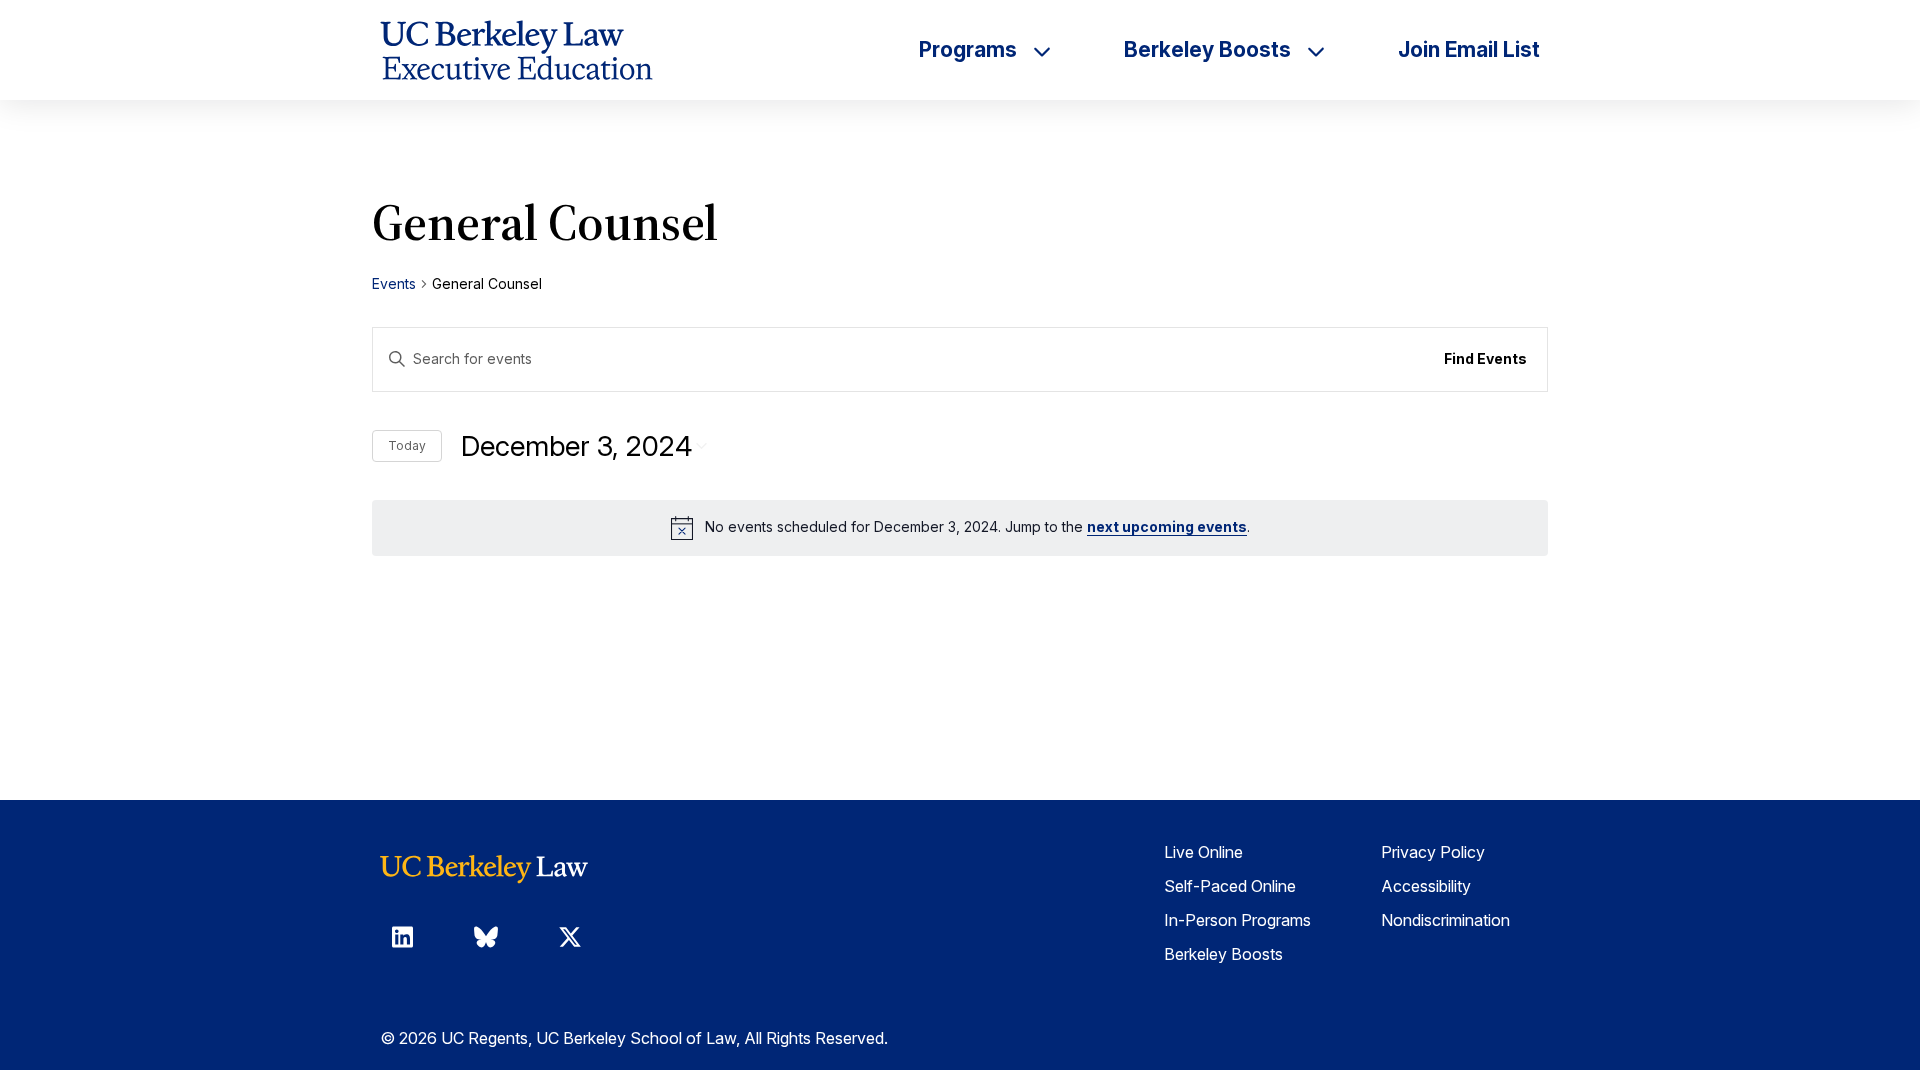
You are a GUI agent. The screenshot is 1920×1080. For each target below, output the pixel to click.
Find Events (1485, 358)
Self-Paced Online (1230, 886)
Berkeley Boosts (1223, 954)
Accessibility (1426, 886)
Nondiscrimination (1445, 920)
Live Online (1203, 852)
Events (394, 283)
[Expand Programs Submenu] (1042, 50)
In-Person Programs (1237, 920)
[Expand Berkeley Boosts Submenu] (1316, 50)
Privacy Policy (1433, 852)
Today (407, 445)
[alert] (960, 528)
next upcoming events (1167, 526)
